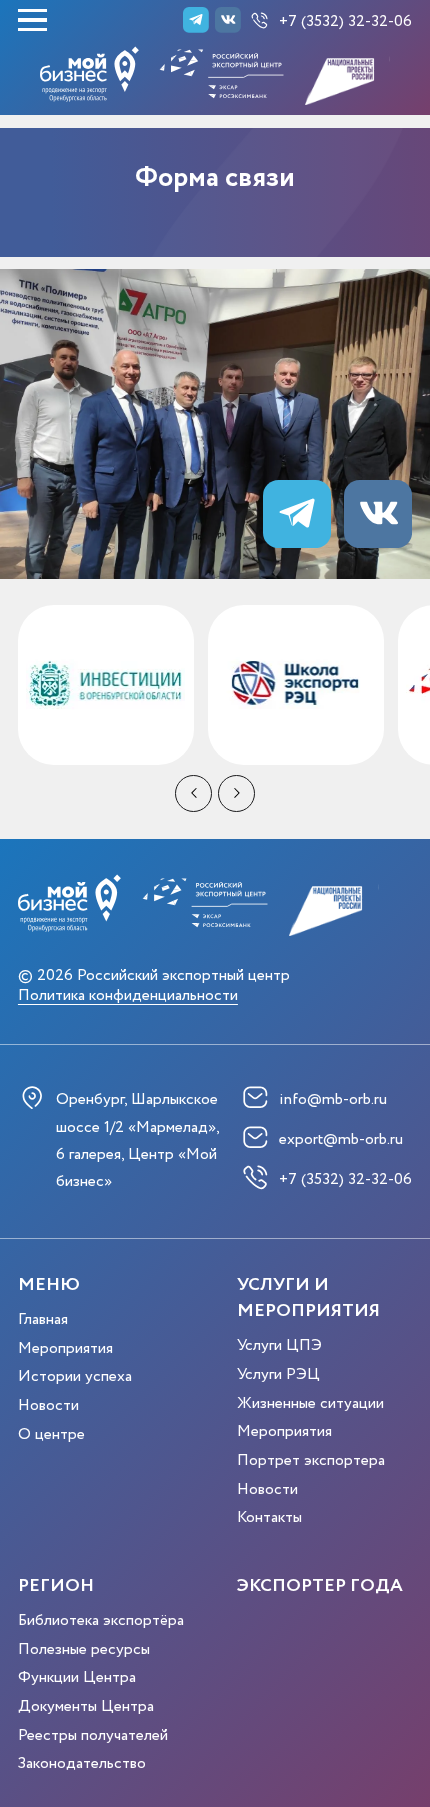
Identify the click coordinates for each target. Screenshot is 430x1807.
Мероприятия (65, 1348)
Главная (43, 1319)
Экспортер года (320, 1586)
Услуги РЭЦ (278, 1374)
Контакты (269, 1517)
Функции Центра (77, 1677)
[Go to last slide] (193, 793)
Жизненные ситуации (310, 1403)
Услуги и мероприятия (308, 1298)
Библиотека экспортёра (101, 1620)
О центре (51, 1434)
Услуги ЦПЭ (279, 1345)
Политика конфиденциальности (128, 996)
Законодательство (82, 1763)
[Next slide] (236, 793)
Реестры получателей (93, 1735)
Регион (56, 1586)
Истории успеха (75, 1376)
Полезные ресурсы (84, 1649)
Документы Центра (86, 1706)
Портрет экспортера (311, 1460)
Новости (48, 1405)
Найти (353, 157)
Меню (49, 1285)
